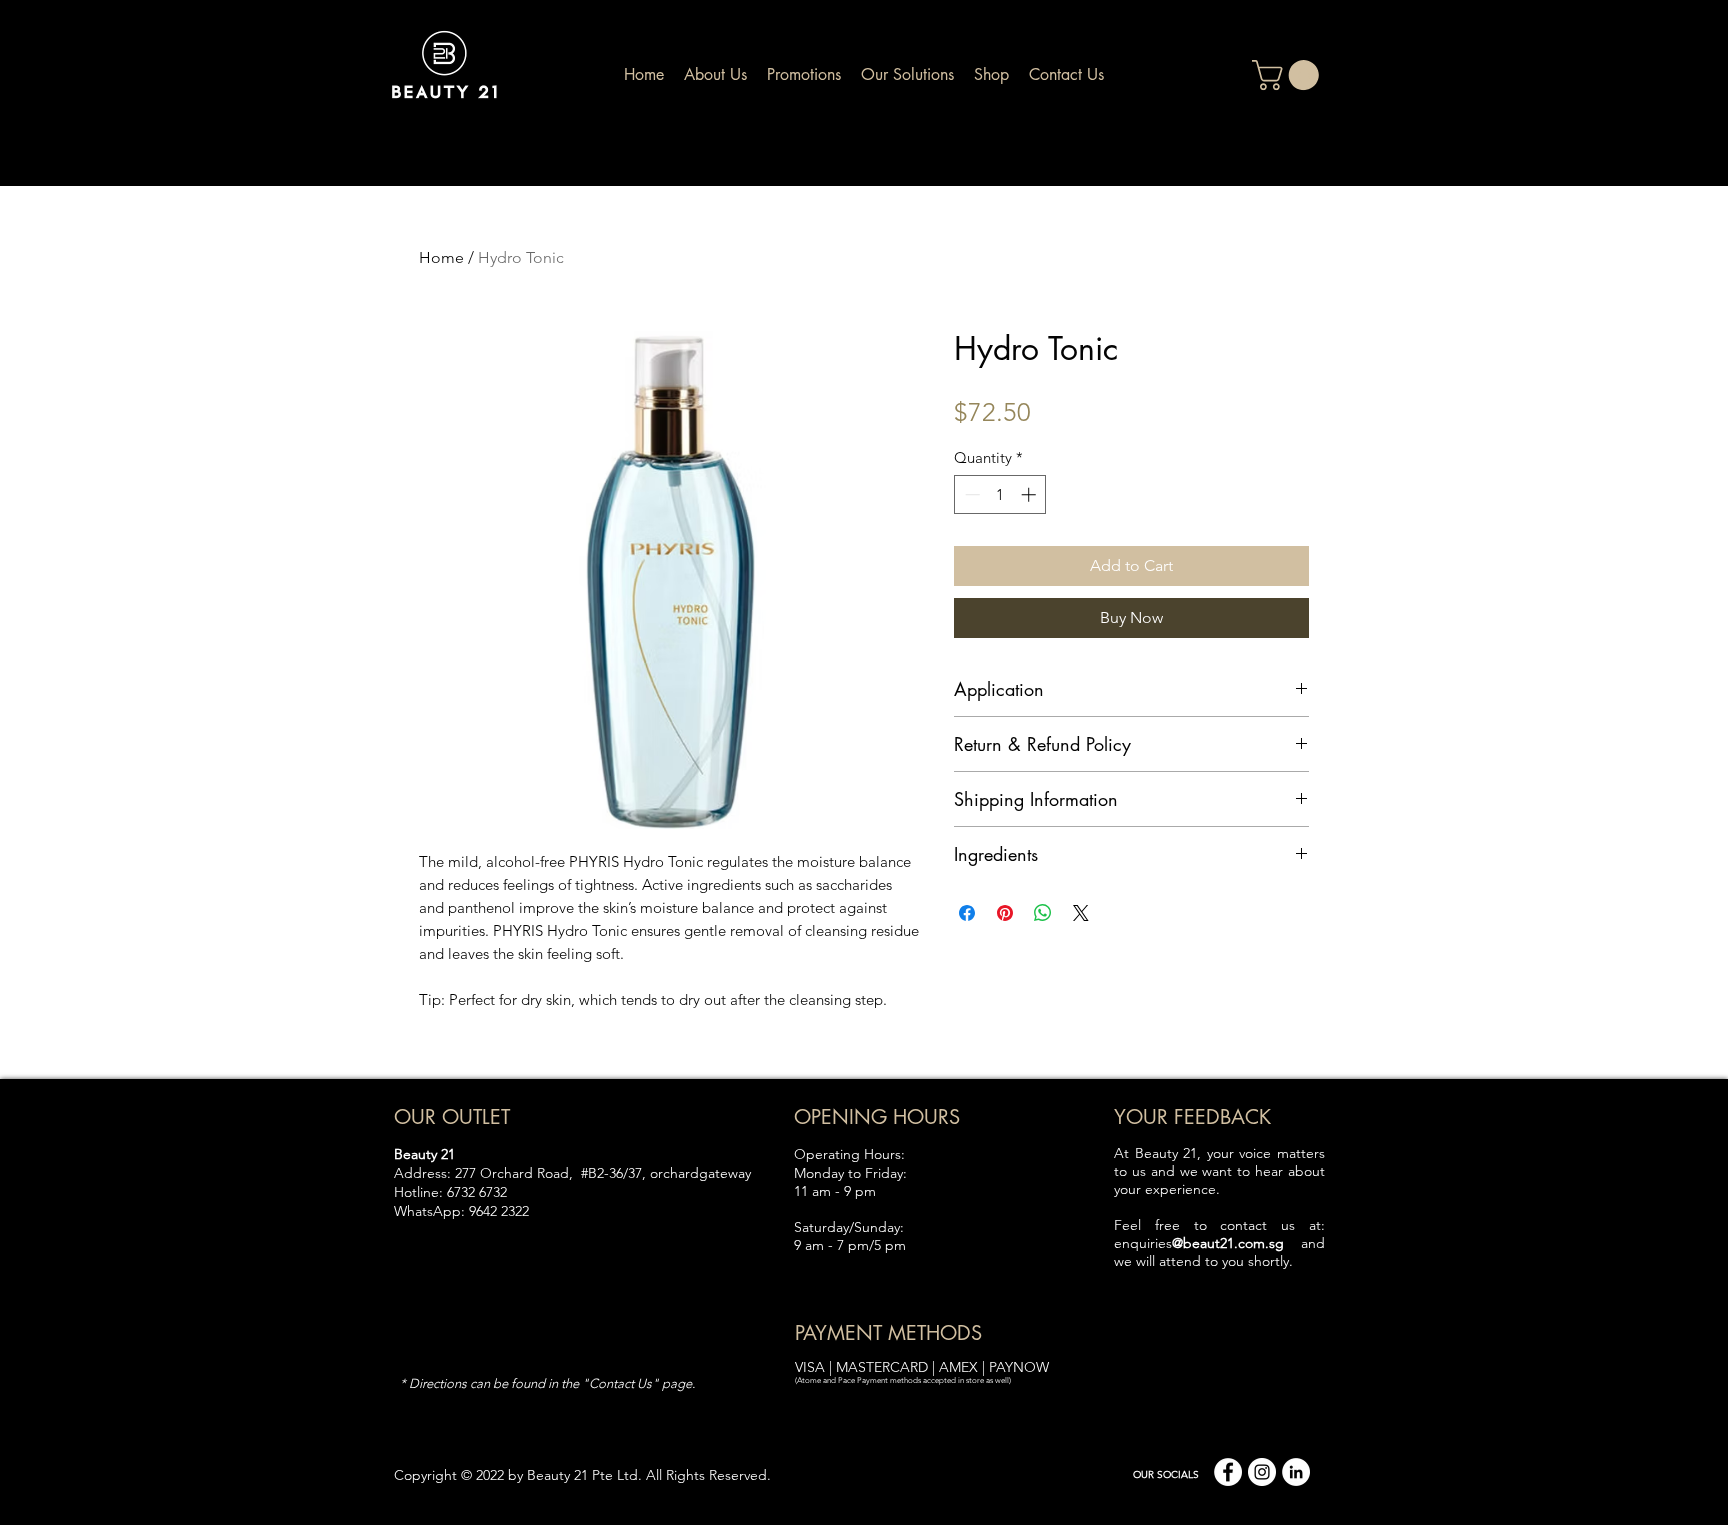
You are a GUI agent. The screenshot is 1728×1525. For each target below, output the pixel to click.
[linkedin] (1296, 1472)
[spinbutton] (1000, 494)
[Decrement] (970, 494)
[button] (1289, 75)
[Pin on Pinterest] (1005, 913)
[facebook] (1228, 1472)
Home (441, 257)
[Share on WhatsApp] (1043, 913)
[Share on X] (1081, 913)
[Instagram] (1262, 1472)
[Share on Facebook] (967, 913)
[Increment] (1030, 494)
